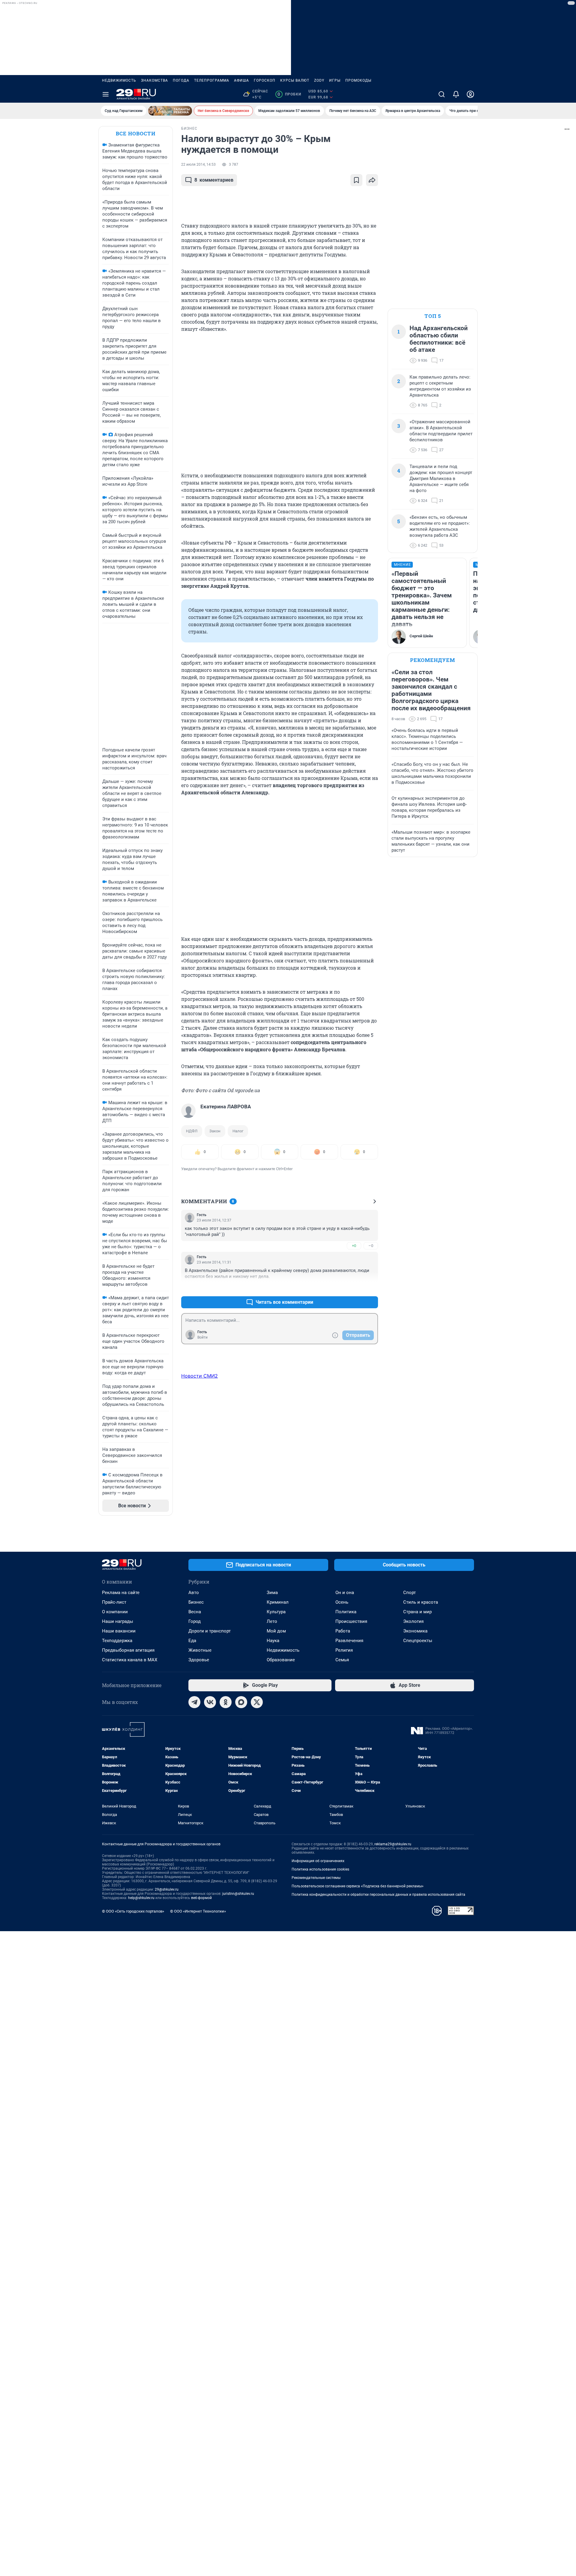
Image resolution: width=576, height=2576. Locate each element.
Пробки (289, 94)
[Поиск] (442, 94)
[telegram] (194, 1702)
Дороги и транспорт (210, 1631)
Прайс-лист (114, 1602)
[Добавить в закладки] (356, 180)
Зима (272, 1593)
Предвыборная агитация (128, 1650)
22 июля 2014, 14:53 (198, 165)
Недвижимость (119, 80)
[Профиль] (470, 94)
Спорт (409, 1593)
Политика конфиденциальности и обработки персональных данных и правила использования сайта (378, 1895)
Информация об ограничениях (318, 1861)
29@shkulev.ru (167, 1889)
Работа (343, 1631)
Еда (192, 1641)
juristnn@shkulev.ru (238, 1894)
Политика (346, 1612)
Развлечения (349, 1641)
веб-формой (201, 1898)
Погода (181, 80)
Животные (200, 1650)
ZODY (319, 80)
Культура (276, 1612)
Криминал (278, 1602)
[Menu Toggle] (106, 94)
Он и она (345, 1593)
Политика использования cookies (320, 1869)
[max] (241, 1702)
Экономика (415, 1631)
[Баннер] (170, 111)
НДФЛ (192, 1131)
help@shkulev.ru (141, 1898)
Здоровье (199, 1660)
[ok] (226, 1702)
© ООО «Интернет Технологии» (198, 1911)
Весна (195, 1612)
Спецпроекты (418, 1641)
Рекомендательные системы (316, 1878)
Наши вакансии (119, 1631)
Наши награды (118, 1621)
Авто (194, 1593)
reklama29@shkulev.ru (393, 1844)
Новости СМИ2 (199, 1376)
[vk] (210, 1702)
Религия (344, 1650)
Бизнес (196, 1602)
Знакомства (154, 80)
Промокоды (358, 80)
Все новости (136, 133)
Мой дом (276, 1631)
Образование (281, 1660)
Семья (342, 1660)
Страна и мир (417, 1612)
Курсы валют (295, 80)
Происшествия (351, 1621)
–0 (371, 1246)
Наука (273, 1641)
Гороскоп (265, 80)
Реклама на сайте (121, 1593)
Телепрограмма (212, 80)
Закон (215, 1131)
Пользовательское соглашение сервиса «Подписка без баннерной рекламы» (358, 1886)
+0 (354, 1246)
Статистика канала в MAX (130, 1660)
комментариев (214, 180)
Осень (342, 1602)
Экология (413, 1621)
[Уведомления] (456, 94)
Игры (335, 80)
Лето (272, 1621)
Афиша (241, 80)
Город (195, 1621)
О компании (115, 1612)
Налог (238, 1131)
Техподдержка (117, 1641)
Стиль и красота (421, 1602)
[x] (257, 1702)
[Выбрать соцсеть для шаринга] (372, 180)
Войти (202, 1337)
